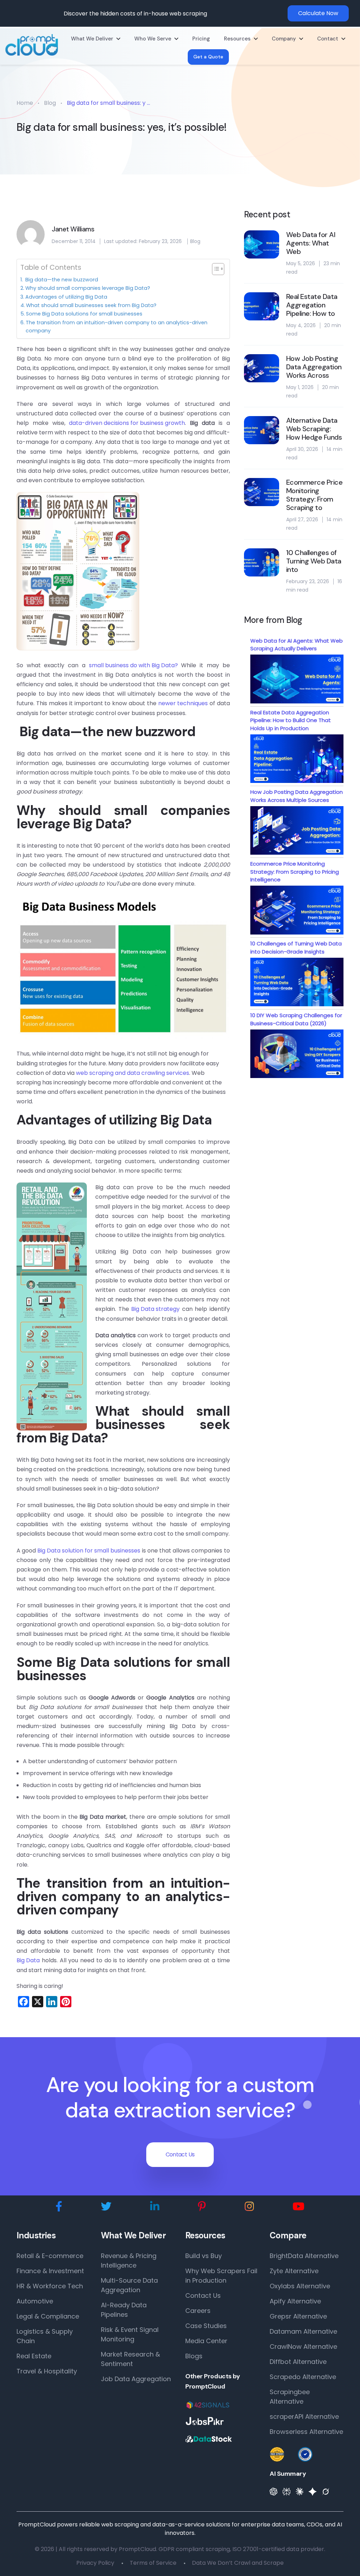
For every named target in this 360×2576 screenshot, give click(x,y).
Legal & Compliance (48, 2316)
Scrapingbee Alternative (290, 2397)
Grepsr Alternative (298, 2316)
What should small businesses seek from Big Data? (91, 305)
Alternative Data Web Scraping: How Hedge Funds (314, 429)
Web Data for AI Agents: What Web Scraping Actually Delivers (297, 645)
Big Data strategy (155, 1309)
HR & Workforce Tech (50, 2286)
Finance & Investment (50, 2271)
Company (284, 39)
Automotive (35, 2301)
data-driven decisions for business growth (127, 423)
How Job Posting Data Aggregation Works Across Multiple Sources (297, 796)
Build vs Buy (204, 2256)
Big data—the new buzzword (61, 280)
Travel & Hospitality (47, 2371)
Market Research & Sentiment (130, 2359)
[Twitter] (106, 2207)
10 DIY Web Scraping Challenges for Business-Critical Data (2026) (296, 1019)
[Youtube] (298, 2207)
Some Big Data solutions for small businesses (84, 314)
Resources (237, 39)
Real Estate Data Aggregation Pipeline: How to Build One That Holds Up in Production (291, 720)
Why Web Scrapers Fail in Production (221, 2276)
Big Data (28, 1960)
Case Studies (206, 2326)
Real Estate (34, 2356)
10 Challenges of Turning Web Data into (314, 561)
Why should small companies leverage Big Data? (88, 288)
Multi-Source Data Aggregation (129, 2285)
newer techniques (183, 703)
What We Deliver (92, 39)
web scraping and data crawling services (133, 1073)
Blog (50, 103)
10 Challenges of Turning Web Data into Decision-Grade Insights (296, 948)
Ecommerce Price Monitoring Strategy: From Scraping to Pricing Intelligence (295, 872)
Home (25, 103)
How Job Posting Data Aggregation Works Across (314, 367)
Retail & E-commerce (50, 2256)
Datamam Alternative (303, 2331)
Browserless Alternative (306, 2432)
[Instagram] (249, 2207)
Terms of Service (153, 2563)
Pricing (201, 39)
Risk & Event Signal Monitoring (130, 2334)
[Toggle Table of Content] (215, 269)
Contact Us (180, 2154)
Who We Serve (153, 39)
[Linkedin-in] (155, 2207)
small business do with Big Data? (133, 665)
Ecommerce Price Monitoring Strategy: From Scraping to (314, 495)
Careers (198, 2311)
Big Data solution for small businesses (89, 1551)
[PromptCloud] (32, 45)
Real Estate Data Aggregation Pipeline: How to (312, 305)
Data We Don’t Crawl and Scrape (238, 2563)
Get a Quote (208, 57)
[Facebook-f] (59, 2207)
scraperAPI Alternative (304, 2416)
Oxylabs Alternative (300, 2286)
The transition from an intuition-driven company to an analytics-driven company (117, 327)
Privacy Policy (95, 2563)
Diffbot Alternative (298, 2362)
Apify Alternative (295, 2301)
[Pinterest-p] (202, 2207)
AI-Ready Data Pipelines (124, 2310)
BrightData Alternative (304, 2256)
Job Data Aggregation (136, 2379)
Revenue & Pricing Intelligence (129, 2261)
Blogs (194, 2356)
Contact (328, 39)
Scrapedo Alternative (303, 2377)
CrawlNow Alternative (303, 2347)
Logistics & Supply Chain (45, 2336)
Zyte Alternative (294, 2271)
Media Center (206, 2341)
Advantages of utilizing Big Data (66, 297)
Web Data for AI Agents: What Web (311, 243)
